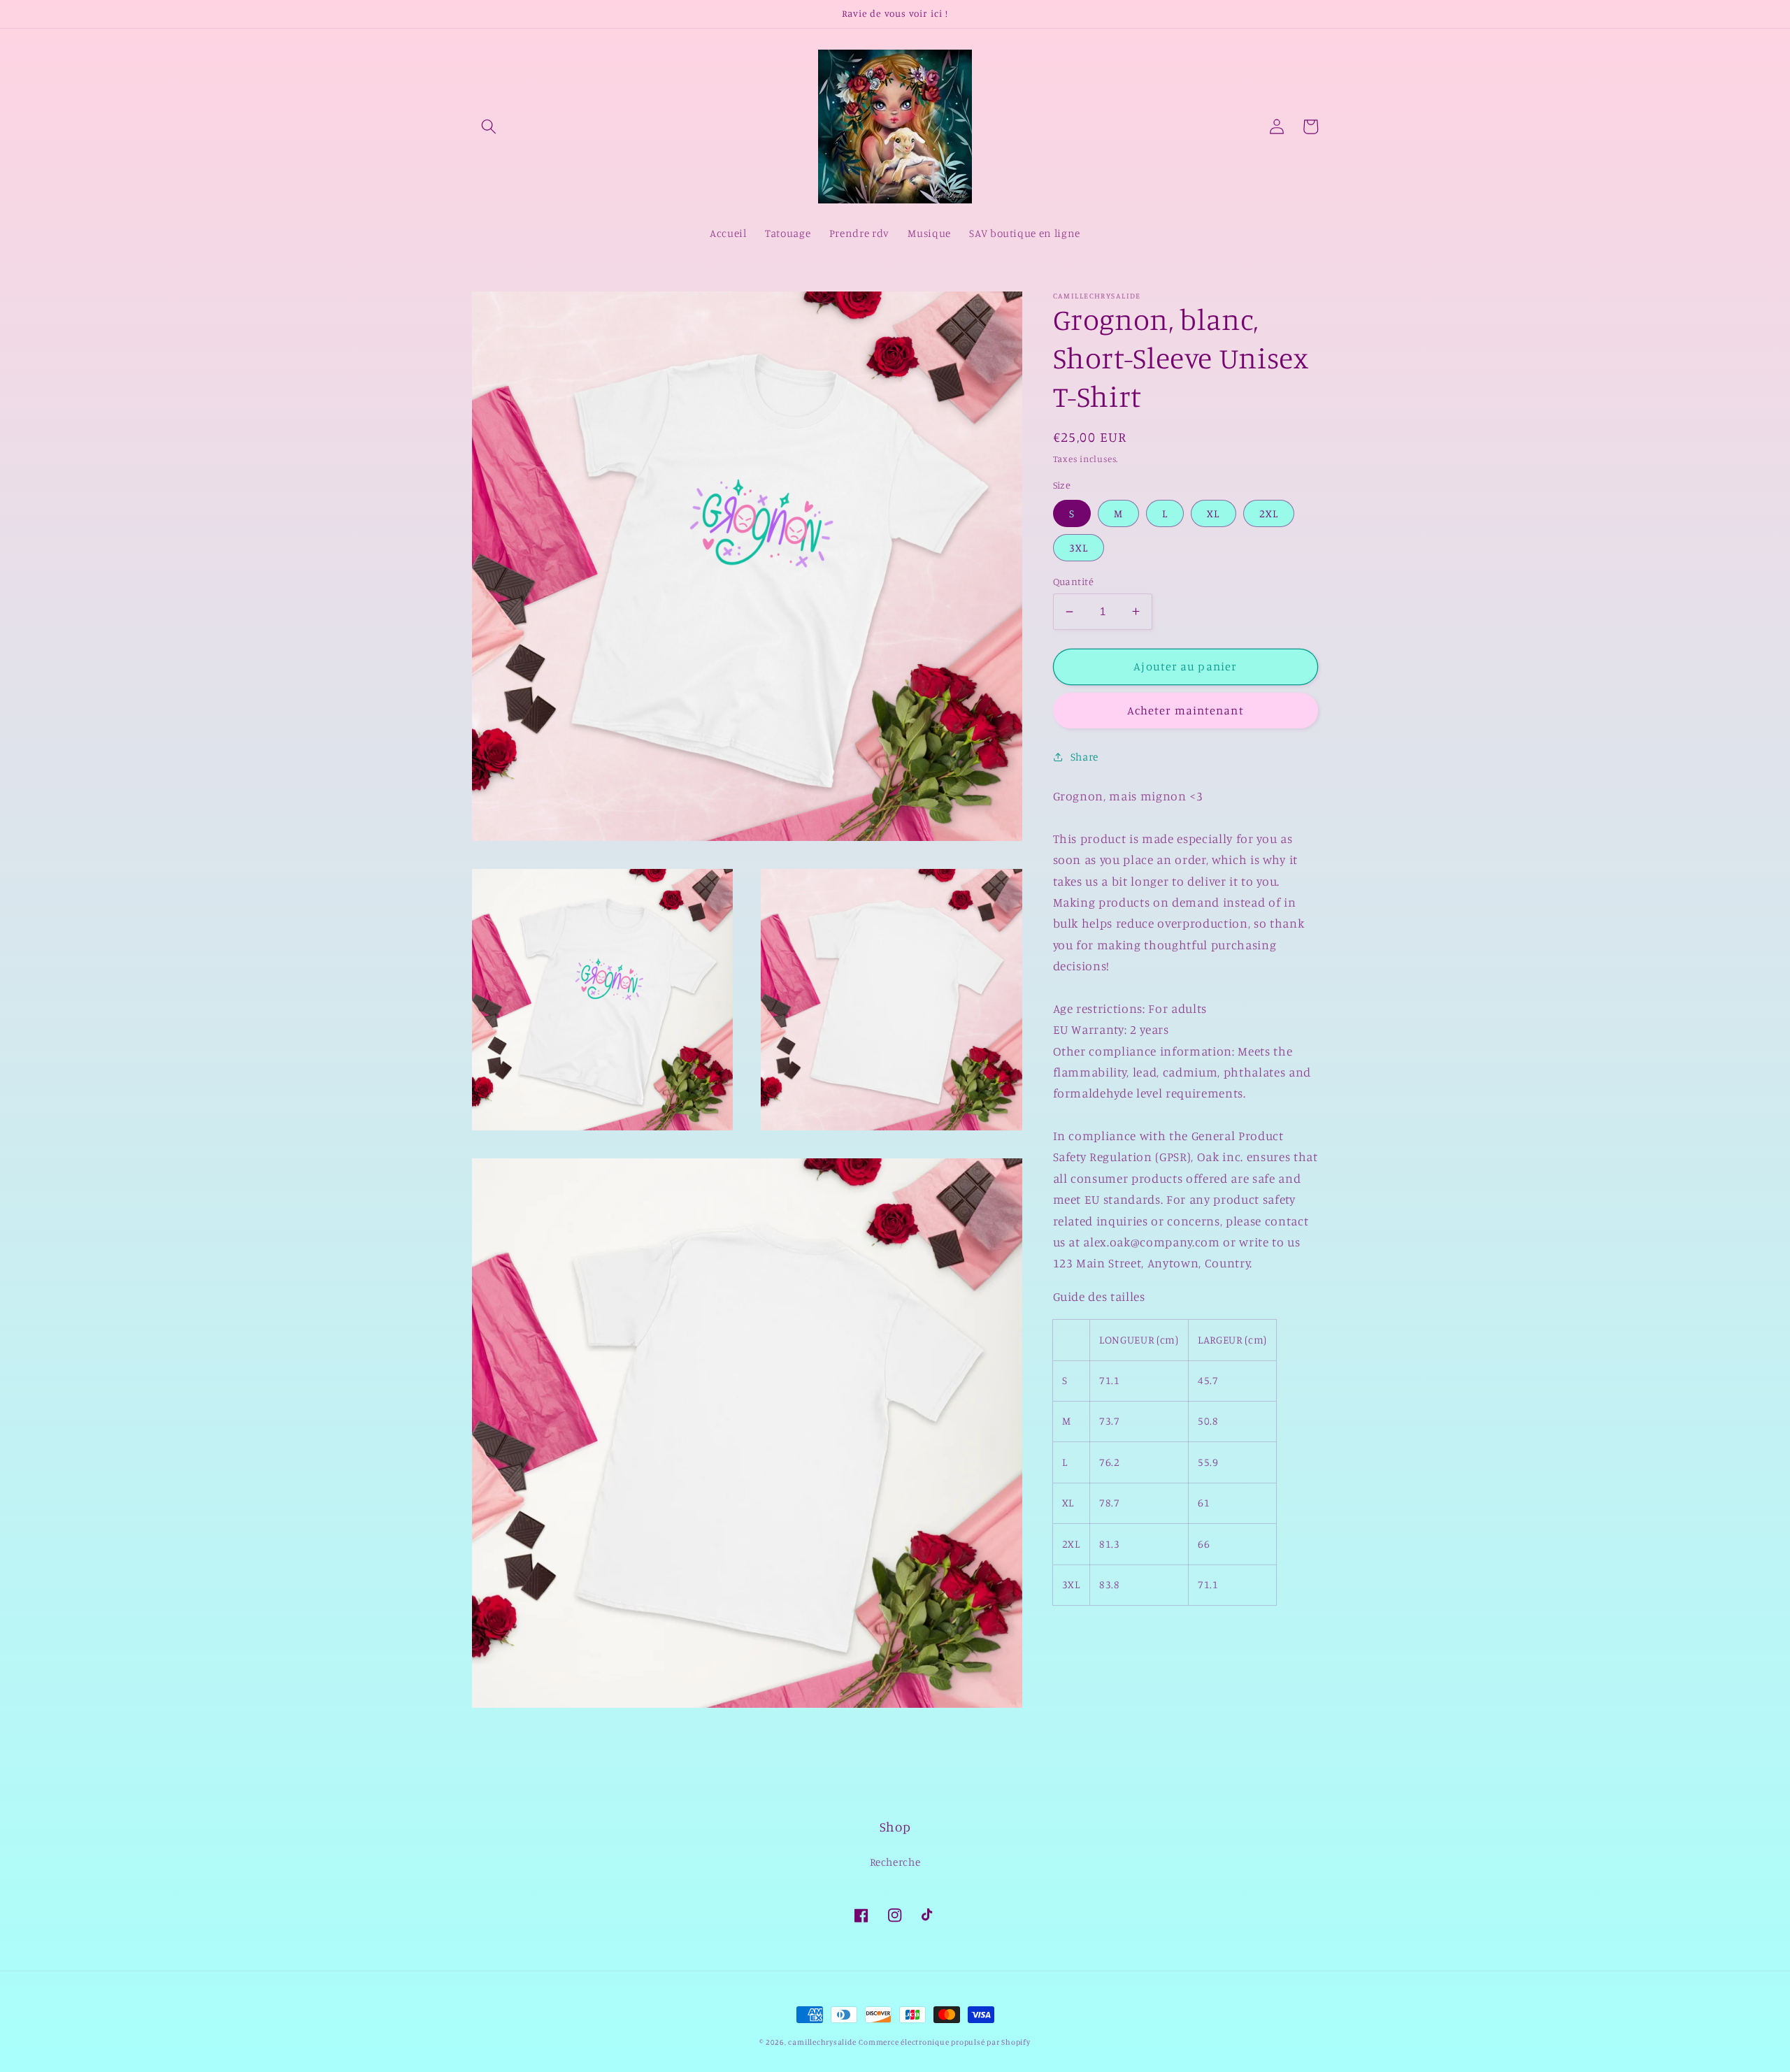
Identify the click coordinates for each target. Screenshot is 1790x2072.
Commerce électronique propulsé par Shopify (944, 2042)
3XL (1079, 547)
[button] (489, 127)
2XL (1269, 513)
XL (1213, 513)
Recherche (895, 1862)
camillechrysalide (822, 2042)
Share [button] (1084, 756)
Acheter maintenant (1186, 710)
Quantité (1074, 581)
